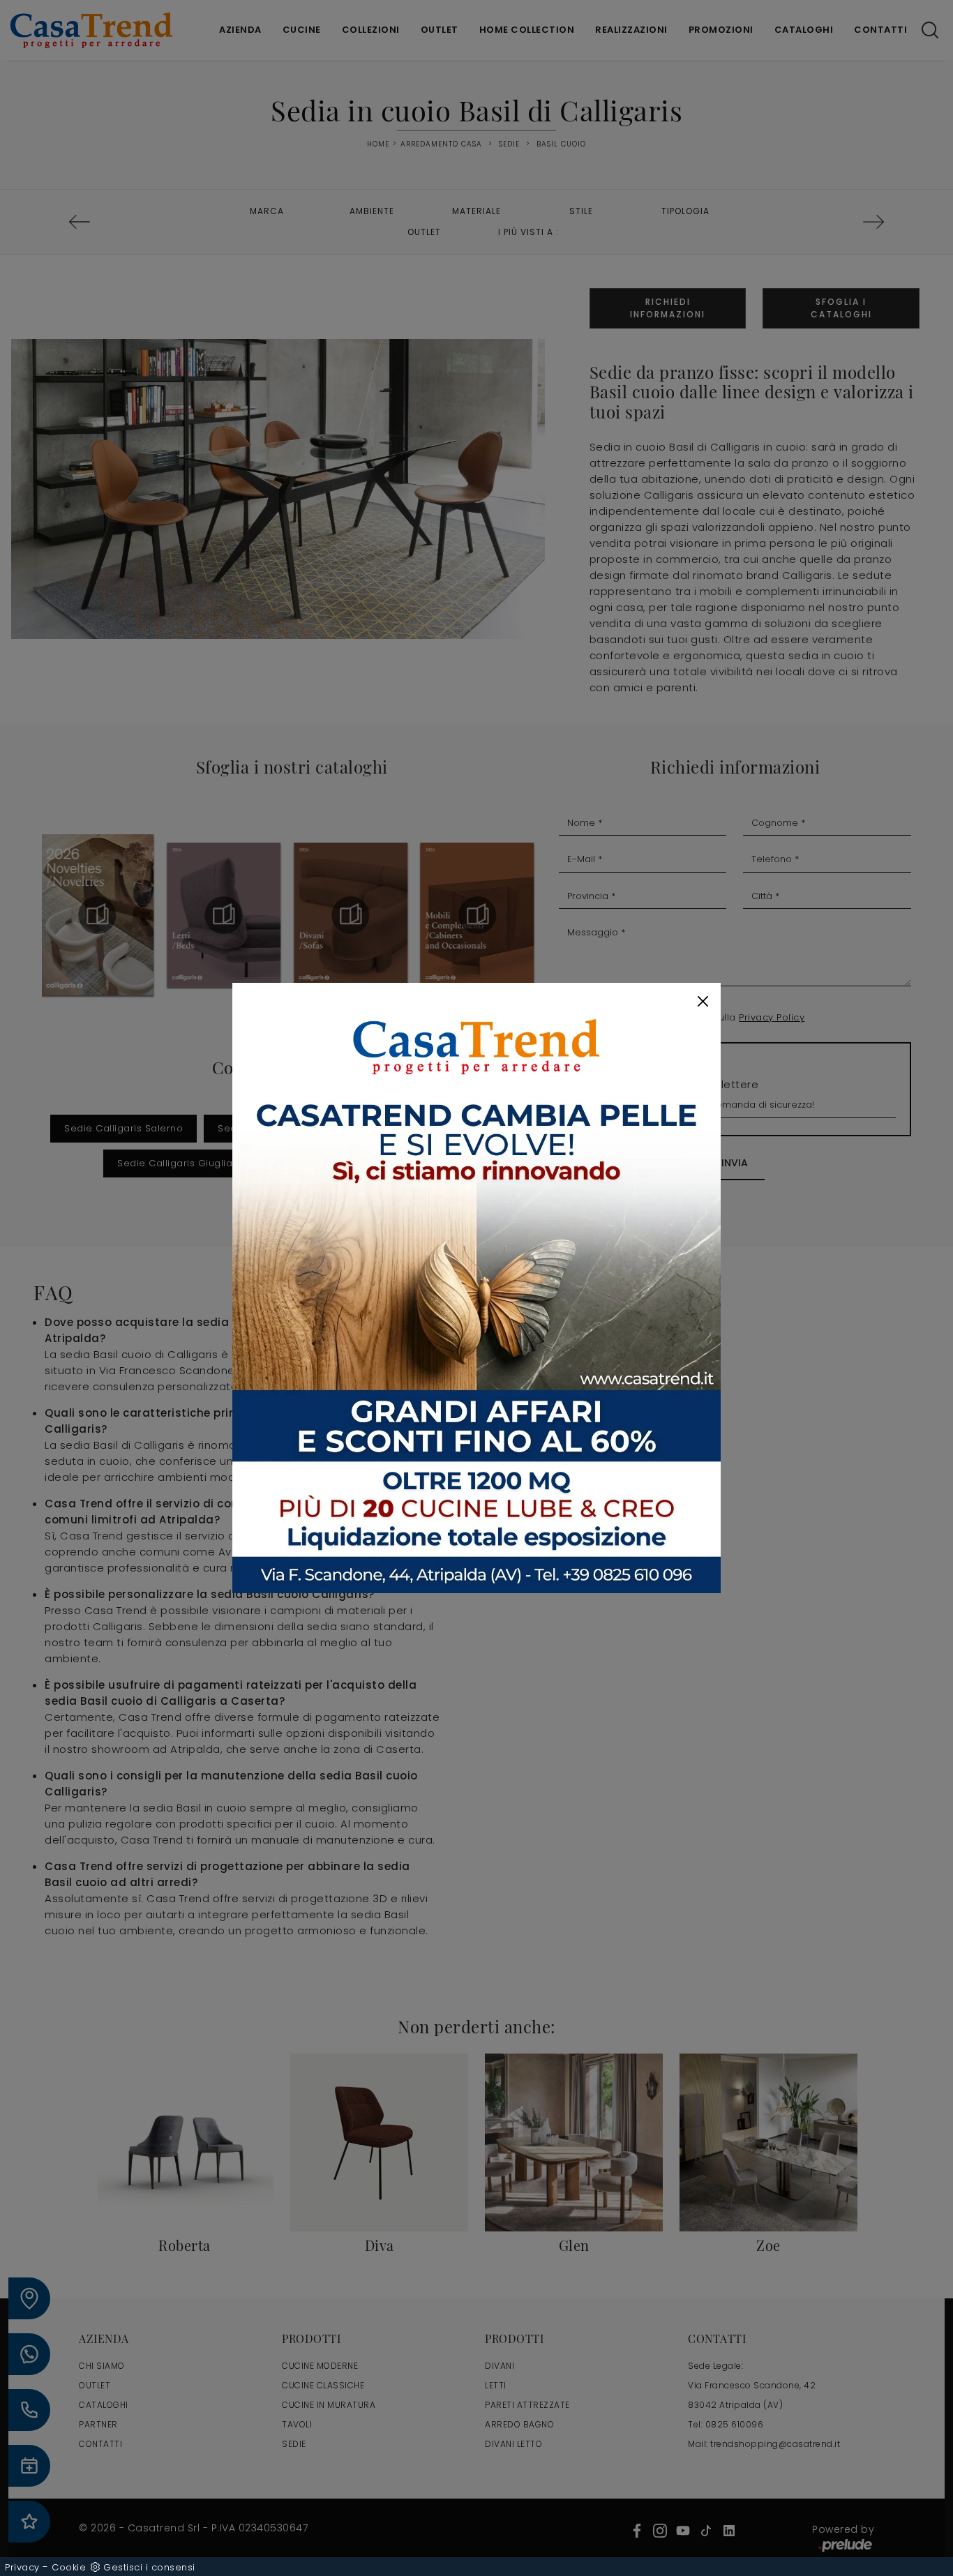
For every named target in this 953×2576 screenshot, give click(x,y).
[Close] (703, 1001)
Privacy (22, 2567)
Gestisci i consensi (149, 2567)
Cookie (69, 2567)
